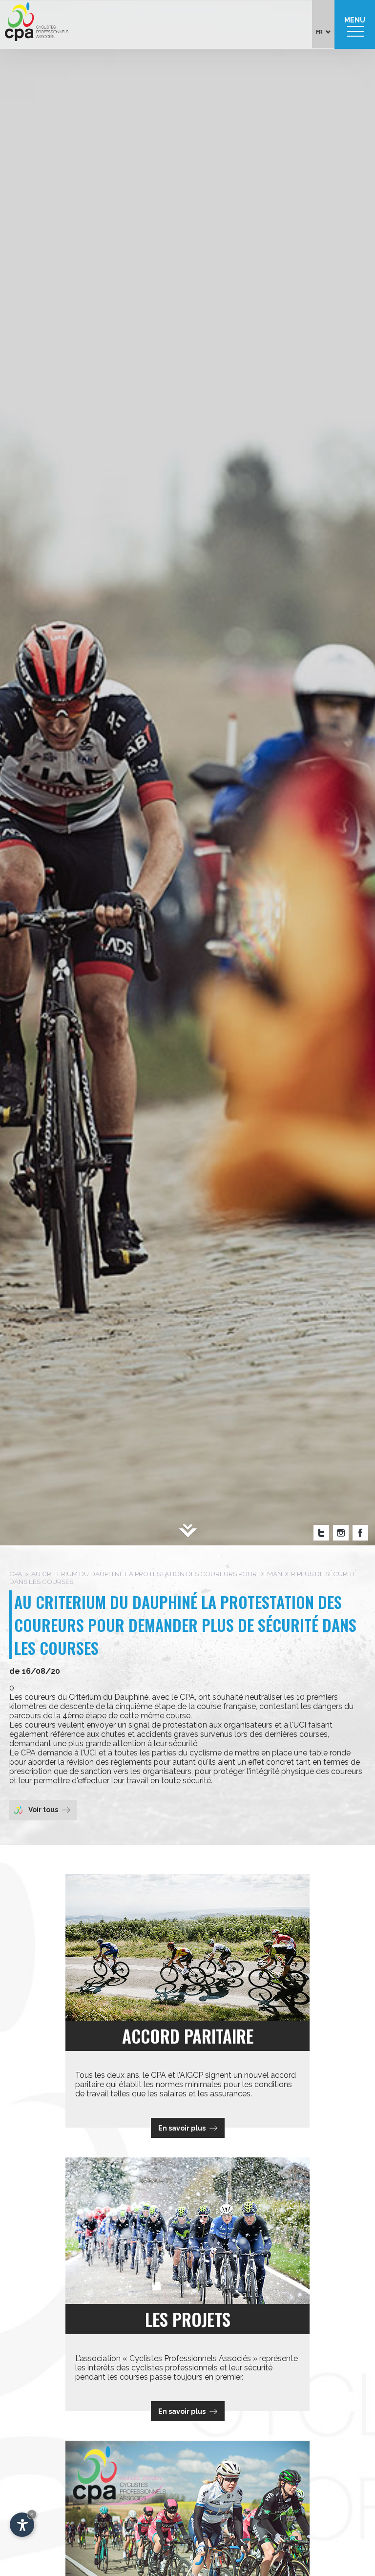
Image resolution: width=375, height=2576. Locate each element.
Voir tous (43, 1810)
